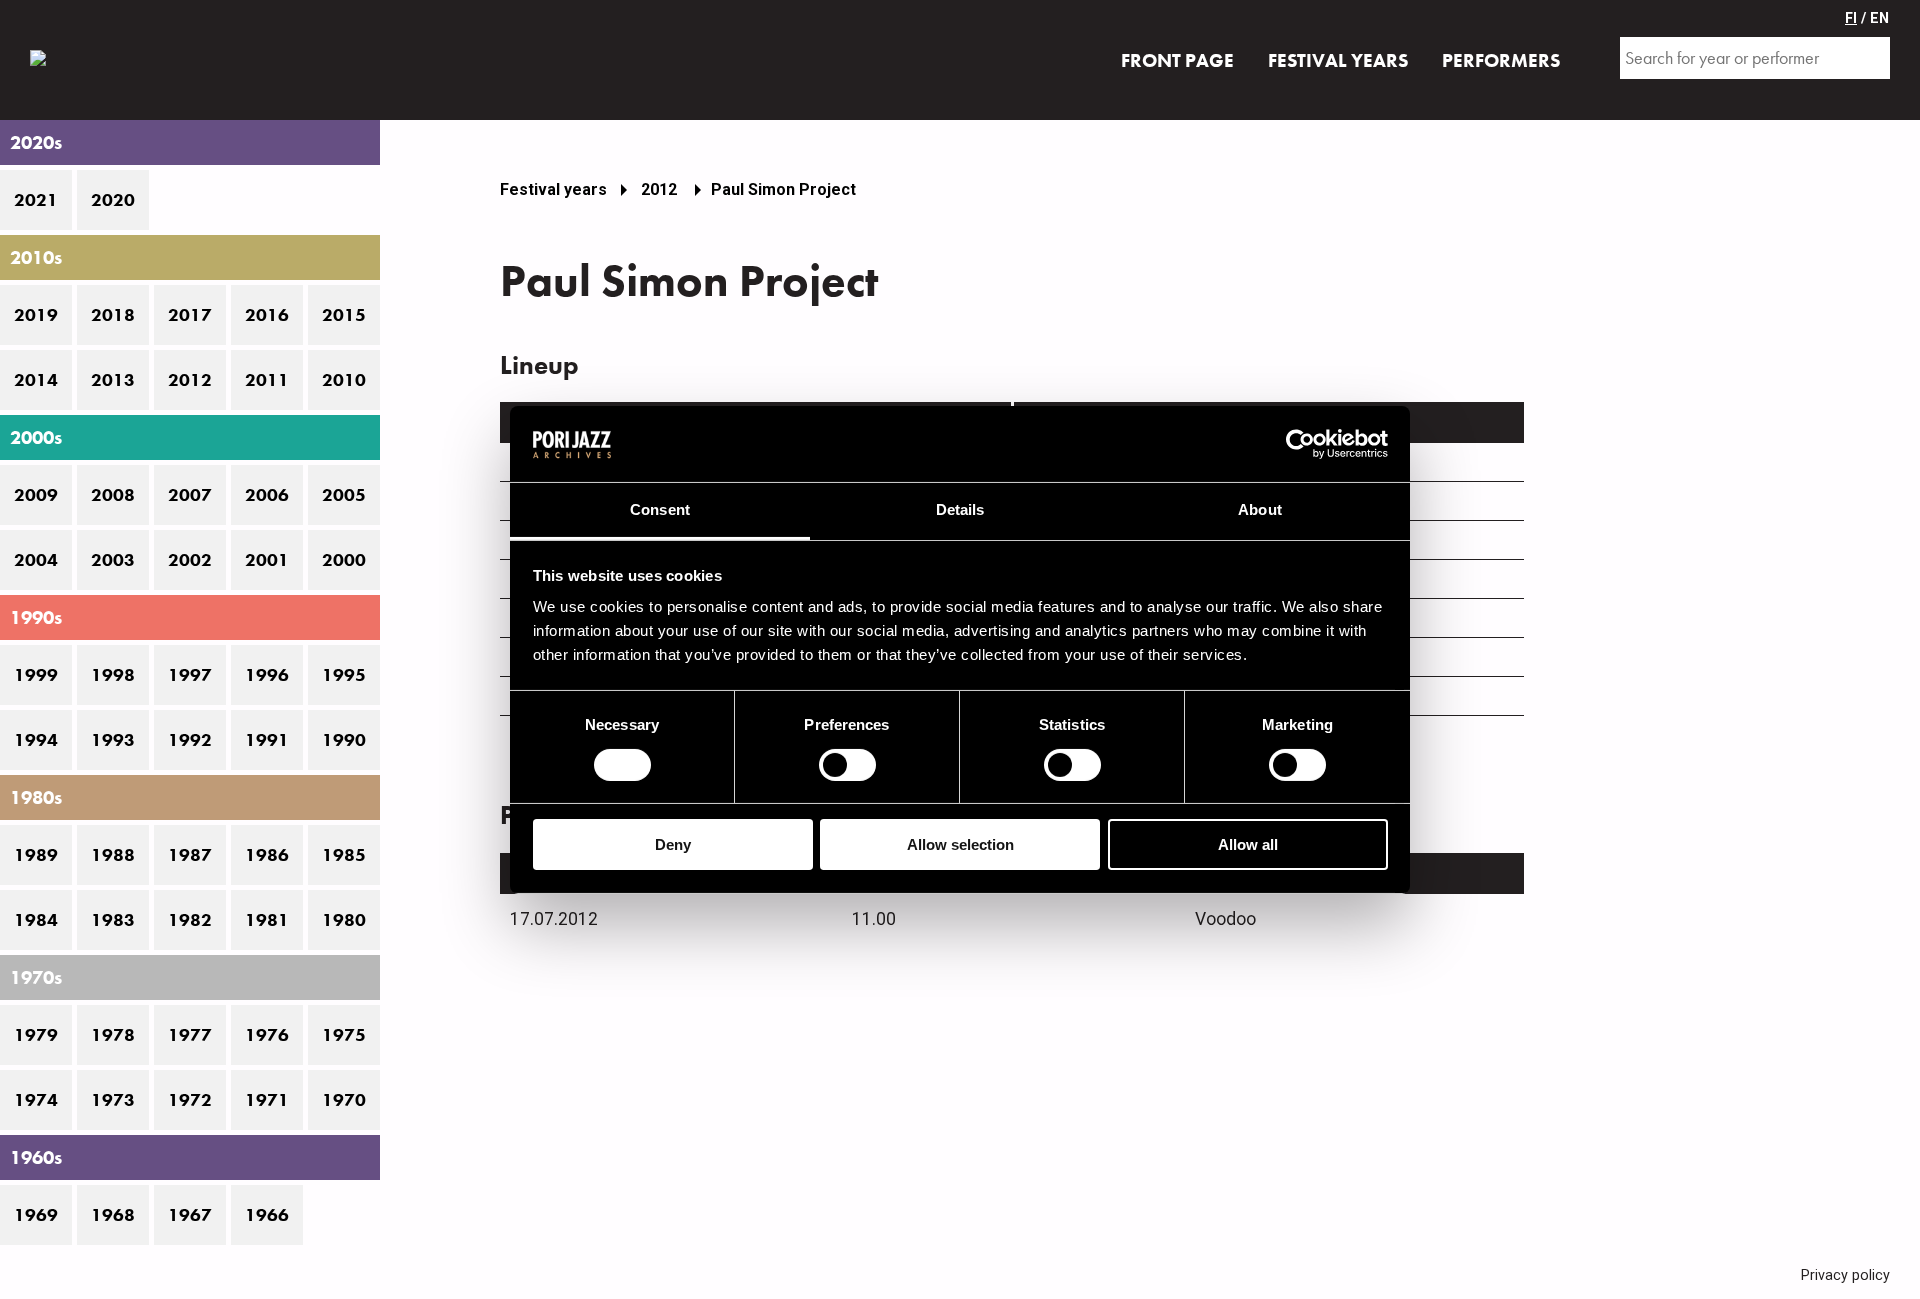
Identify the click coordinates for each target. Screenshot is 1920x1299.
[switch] (847, 765)
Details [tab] (960, 509)
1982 (190, 920)
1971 (267, 1100)
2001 (267, 560)
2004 (36, 560)
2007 (190, 495)
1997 (190, 675)
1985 (344, 855)
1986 (267, 855)
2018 (113, 315)
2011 (267, 380)
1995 (344, 675)
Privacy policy (1845, 1275)
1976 (267, 1035)
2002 (190, 560)
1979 (36, 1035)
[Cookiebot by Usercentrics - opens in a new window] (1300, 444)
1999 (36, 675)
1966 (267, 1215)
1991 (267, 740)
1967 (190, 1215)
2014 (36, 380)
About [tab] (1260, 509)
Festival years (553, 189)
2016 (267, 315)
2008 (113, 495)
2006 (267, 495)
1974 (36, 1100)
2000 (344, 560)
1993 (113, 740)
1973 (113, 1100)
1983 (113, 920)
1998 (113, 675)
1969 (36, 1215)
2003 (113, 560)
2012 (190, 380)
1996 (267, 675)
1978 (113, 1035)
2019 (36, 315)
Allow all (1248, 844)
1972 (190, 1100)
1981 (267, 920)
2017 (190, 315)
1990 (344, 740)
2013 (113, 380)
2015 (344, 315)
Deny (673, 844)
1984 (36, 920)
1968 (113, 1215)
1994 (36, 740)
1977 (190, 1035)
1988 (113, 855)
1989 (36, 855)
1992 (190, 740)
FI (1851, 18)
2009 (36, 495)
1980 (344, 920)
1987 (190, 855)
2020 (113, 200)
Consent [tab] (660, 509)
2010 (344, 380)
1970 (344, 1100)
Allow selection (960, 844)
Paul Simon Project (783, 189)
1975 (344, 1035)
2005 (344, 495)
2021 (36, 200)
